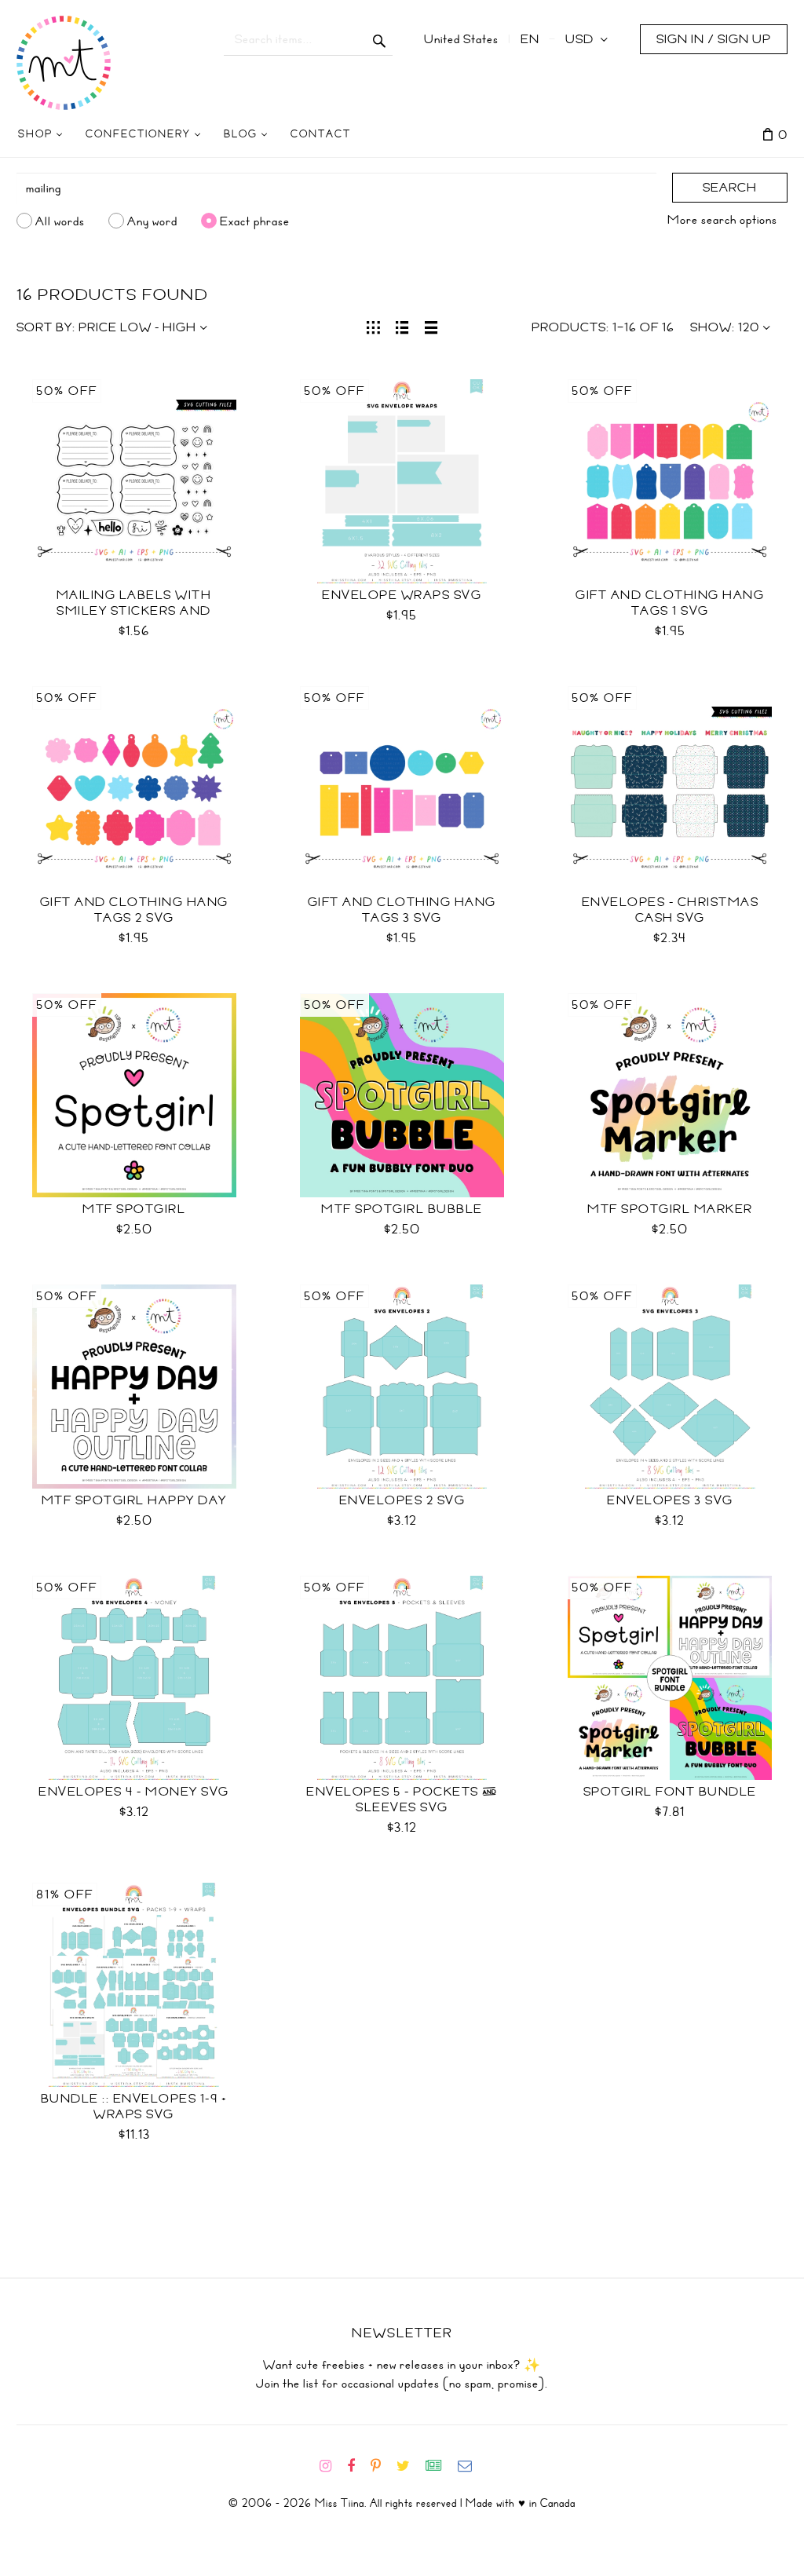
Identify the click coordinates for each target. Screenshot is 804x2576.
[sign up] (440, 2466)
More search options (722, 220)
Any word (152, 221)
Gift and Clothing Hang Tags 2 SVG (134, 910)
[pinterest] (382, 2466)
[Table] (431, 326)
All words (60, 221)
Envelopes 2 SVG (402, 1500)
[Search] (380, 39)
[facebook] (357, 2466)
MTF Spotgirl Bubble (402, 1209)
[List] (402, 326)
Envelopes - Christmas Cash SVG (671, 910)
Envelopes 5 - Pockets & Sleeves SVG (402, 1800)
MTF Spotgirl (134, 1209)
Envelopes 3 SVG (670, 1500)
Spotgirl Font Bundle (670, 1792)
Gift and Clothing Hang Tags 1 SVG (670, 603)
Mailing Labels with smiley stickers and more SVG (134, 611)
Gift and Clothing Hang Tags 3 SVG (402, 910)
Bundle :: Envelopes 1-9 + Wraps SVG (134, 2106)
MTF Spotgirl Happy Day (134, 1500)
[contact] (471, 2466)
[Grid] (373, 326)
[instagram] (332, 2466)
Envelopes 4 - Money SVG (134, 1792)
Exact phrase (255, 221)
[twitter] (409, 2466)
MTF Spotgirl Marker (670, 1209)
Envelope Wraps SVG (402, 595)
